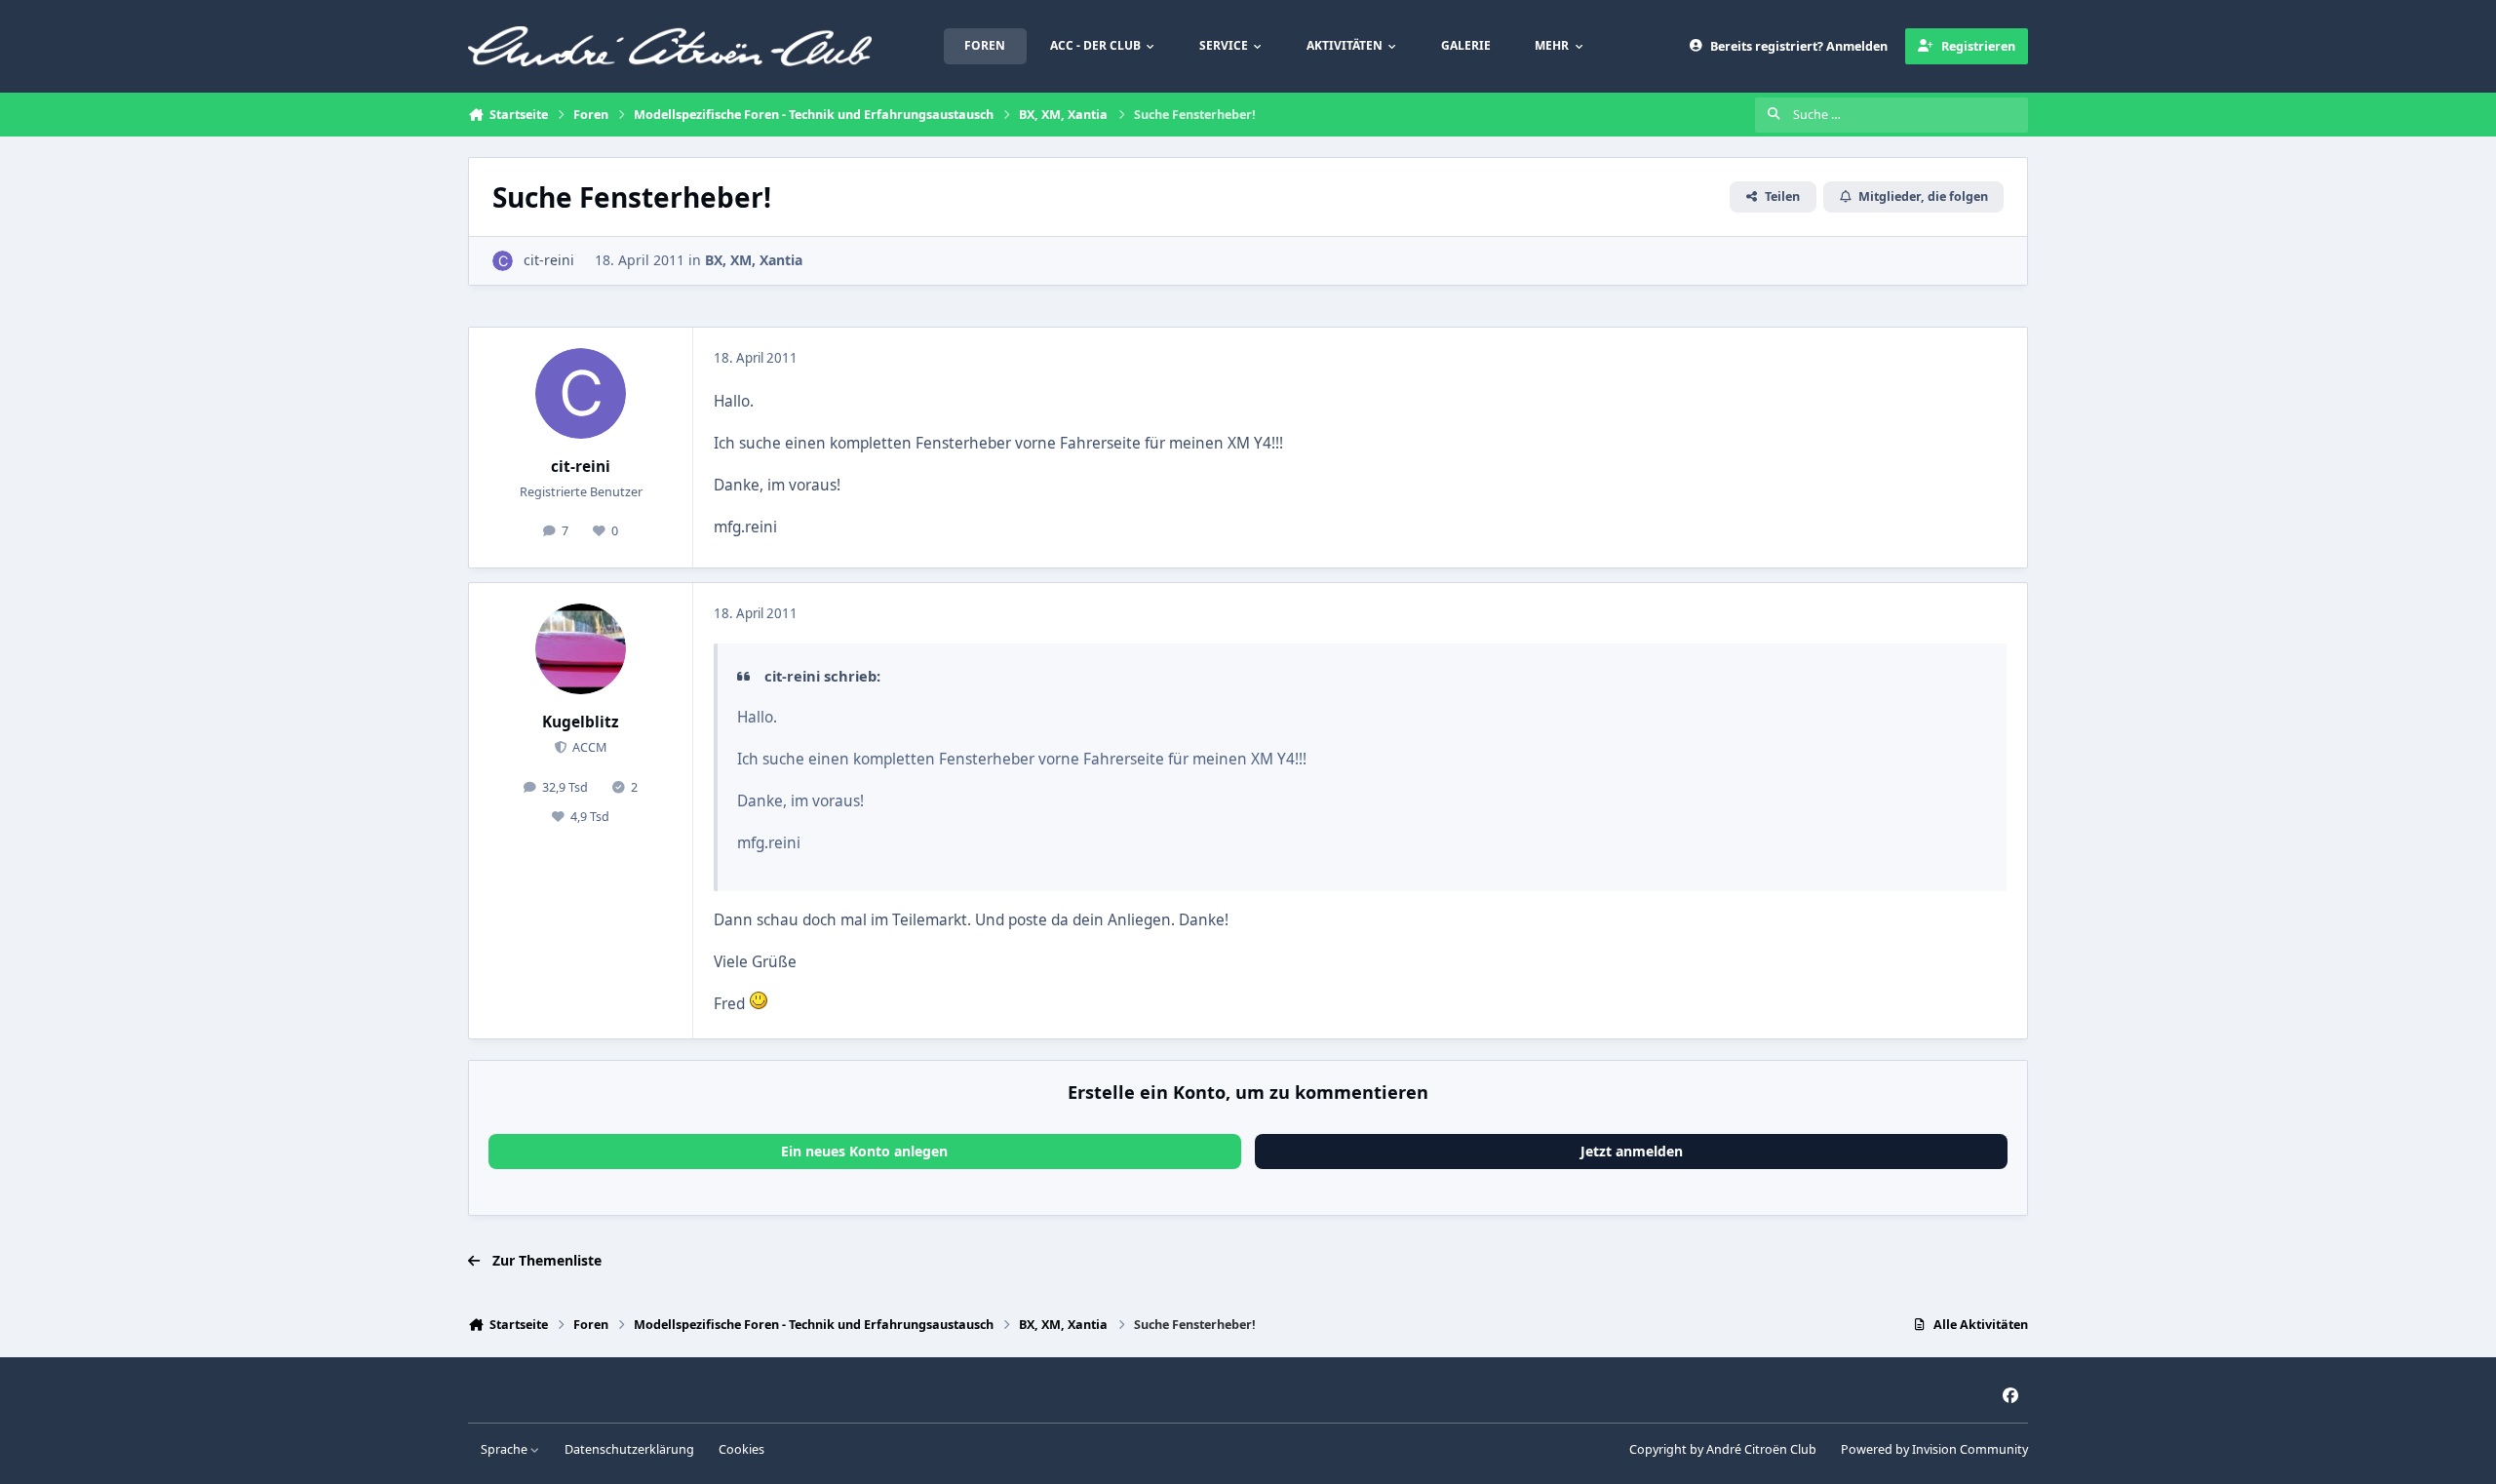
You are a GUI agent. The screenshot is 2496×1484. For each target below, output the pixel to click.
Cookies (741, 1449)
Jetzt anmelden (1632, 1151)
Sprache (506, 1449)
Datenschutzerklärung (629, 1449)
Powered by (1934, 1449)
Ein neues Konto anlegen (864, 1151)
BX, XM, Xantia (754, 260)
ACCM (588, 747)
